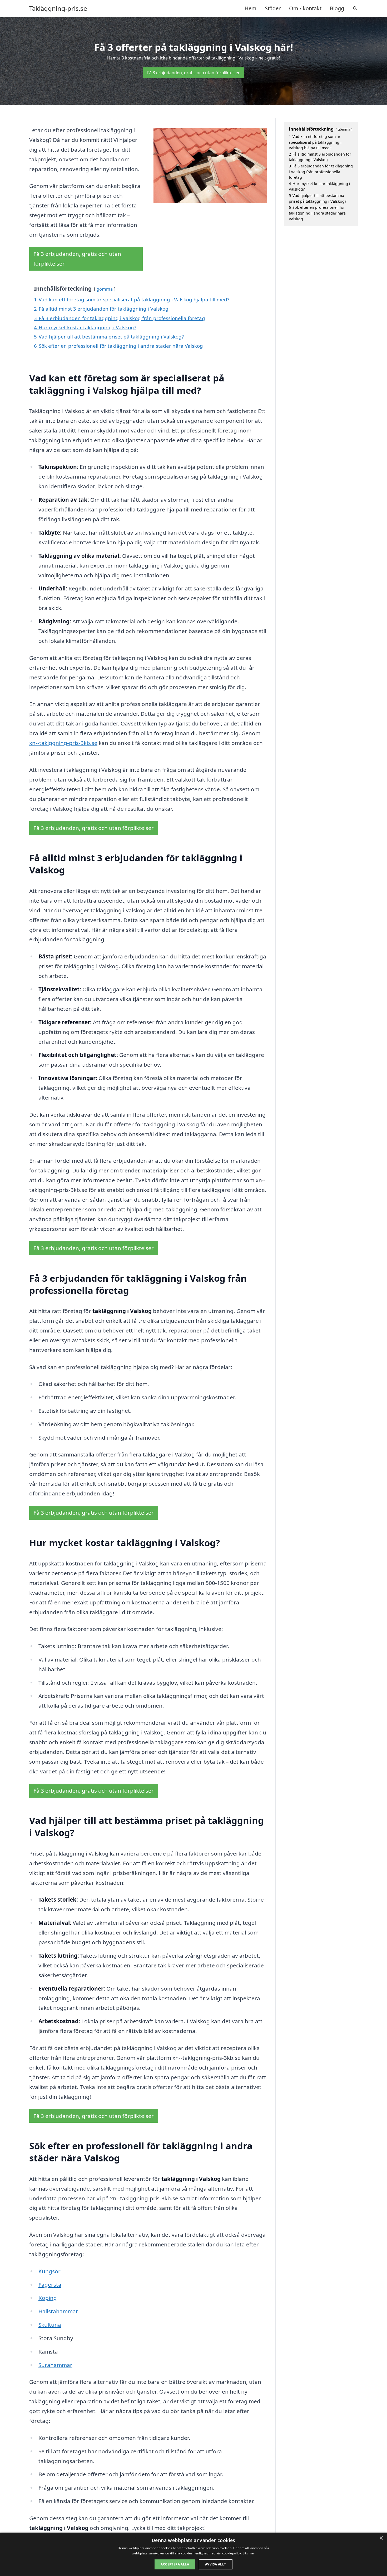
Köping (48, 2298)
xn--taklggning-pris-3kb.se (63, 743)
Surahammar (55, 2365)
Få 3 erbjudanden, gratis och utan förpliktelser (193, 73)
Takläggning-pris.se (58, 8)
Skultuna (50, 2325)
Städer (273, 8)
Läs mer (249, 2553)
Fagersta (50, 2285)
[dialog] (193, 2554)
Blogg (337, 8)
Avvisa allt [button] (215, 2564)
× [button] (381, 2538)
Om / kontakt (305, 8)
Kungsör (49, 2271)
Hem (250, 8)
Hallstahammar (58, 2311)
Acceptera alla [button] (175, 2564)
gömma (105, 289)
